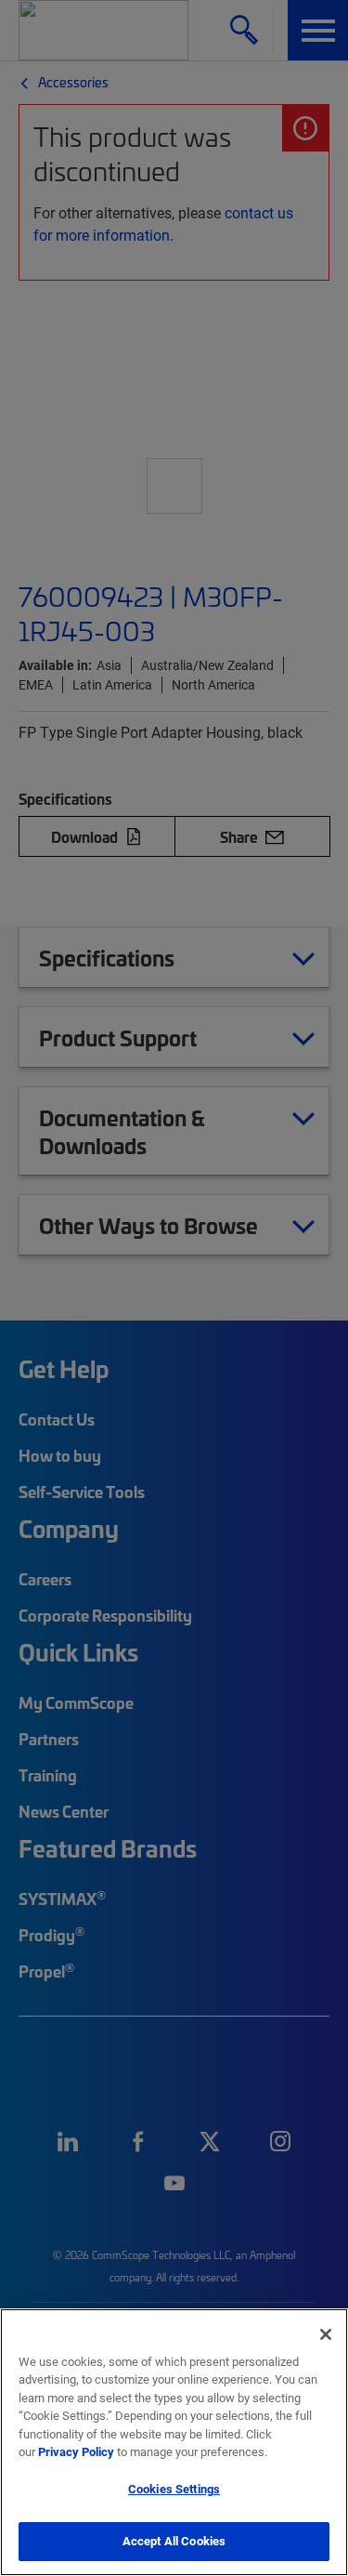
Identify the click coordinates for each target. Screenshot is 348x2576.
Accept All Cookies (174, 2541)
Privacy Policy (76, 2451)
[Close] (326, 2334)
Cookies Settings (174, 2489)
